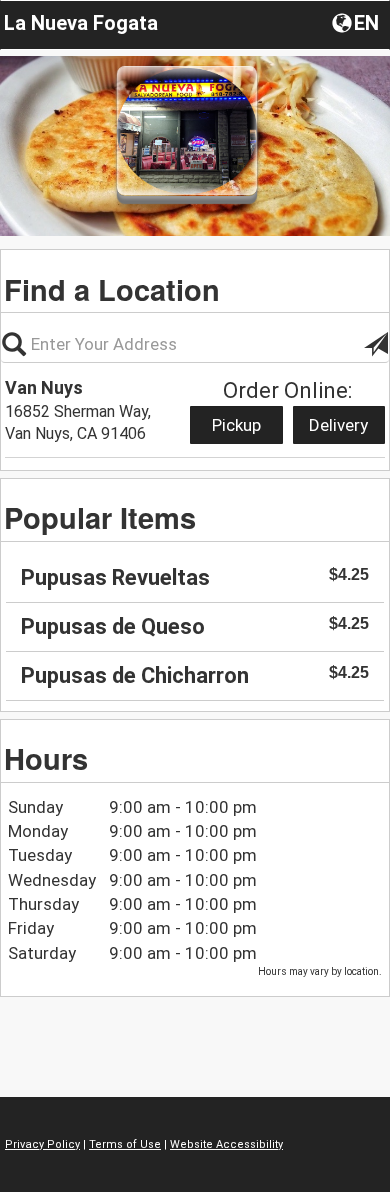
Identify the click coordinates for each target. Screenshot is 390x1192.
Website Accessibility (226, 1144)
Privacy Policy (42, 1144)
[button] (357, 22)
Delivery (338, 425)
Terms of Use (125, 1144)
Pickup (236, 425)
